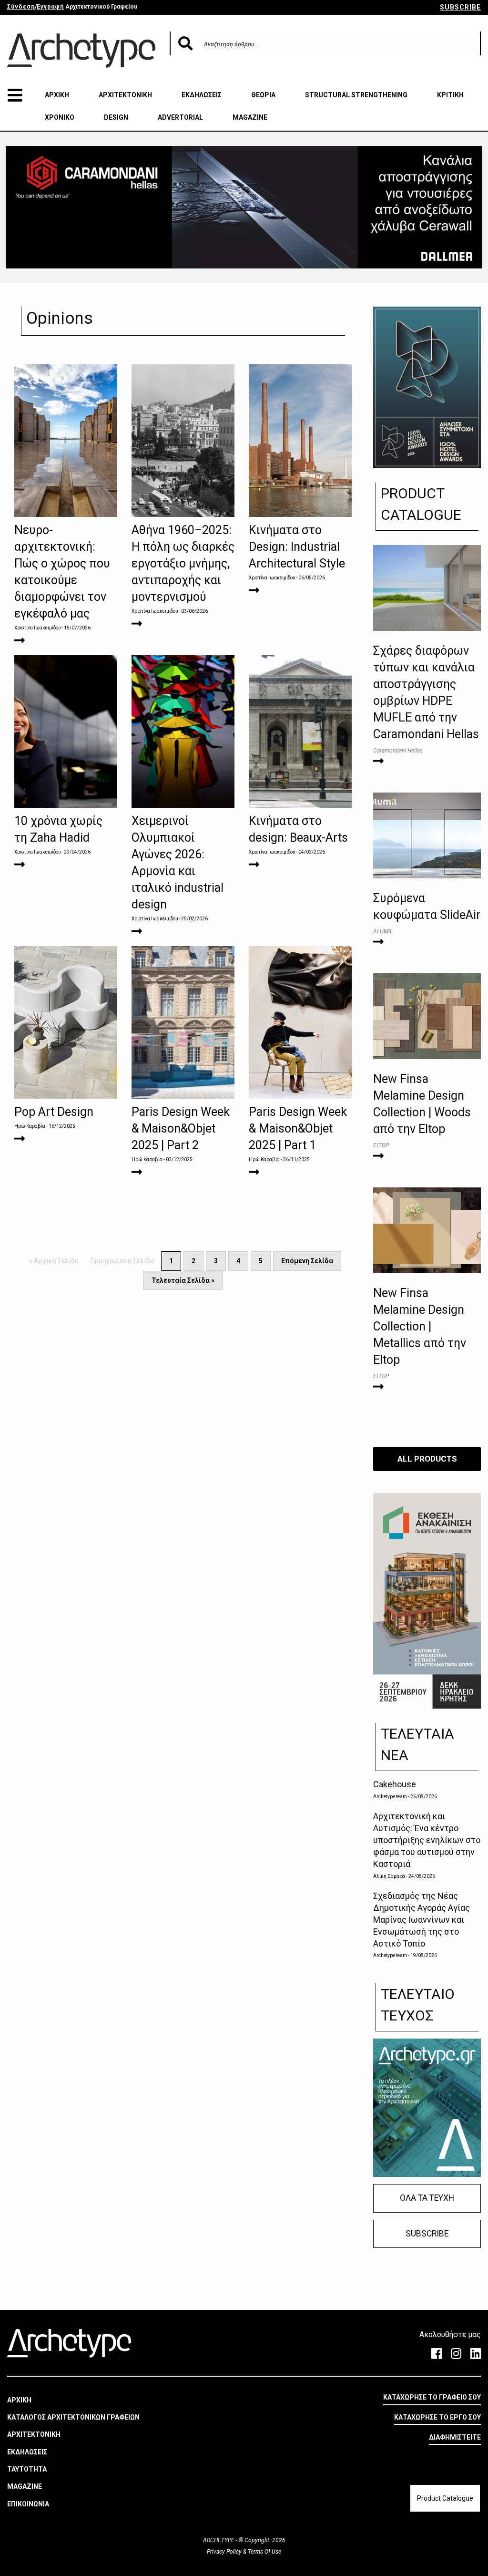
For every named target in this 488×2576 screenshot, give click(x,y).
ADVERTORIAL (180, 117)
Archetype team (390, 1797)
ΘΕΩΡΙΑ (263, 95)
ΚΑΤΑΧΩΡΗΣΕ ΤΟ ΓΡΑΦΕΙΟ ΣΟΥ (432, 2397)
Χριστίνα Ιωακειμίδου (37, 628)
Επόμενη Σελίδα (307, 1261)
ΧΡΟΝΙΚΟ (60, 117)
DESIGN (116, 117)
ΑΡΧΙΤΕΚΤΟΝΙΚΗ (125, 95)
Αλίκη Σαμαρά (389, 1876)
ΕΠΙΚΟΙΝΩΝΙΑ (28, 2504)
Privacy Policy (225, 2552)
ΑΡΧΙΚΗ (57, 95)
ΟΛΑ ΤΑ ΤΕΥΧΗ (427, 2198)
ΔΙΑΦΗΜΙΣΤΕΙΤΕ (455, 2437)
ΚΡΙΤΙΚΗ (450, 95)
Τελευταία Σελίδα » (183, 1280)
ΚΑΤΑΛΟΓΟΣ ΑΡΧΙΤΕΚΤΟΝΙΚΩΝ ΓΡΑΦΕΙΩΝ (73, 2417)
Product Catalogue (445, 2498)
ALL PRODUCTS (427, 1459)
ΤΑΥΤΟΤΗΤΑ (27, 2469)
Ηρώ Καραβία (30, 1126)
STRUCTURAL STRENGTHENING (356, 95)
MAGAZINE (250, 117)
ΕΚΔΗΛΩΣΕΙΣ (202, 95)
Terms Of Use (264, 2552)
